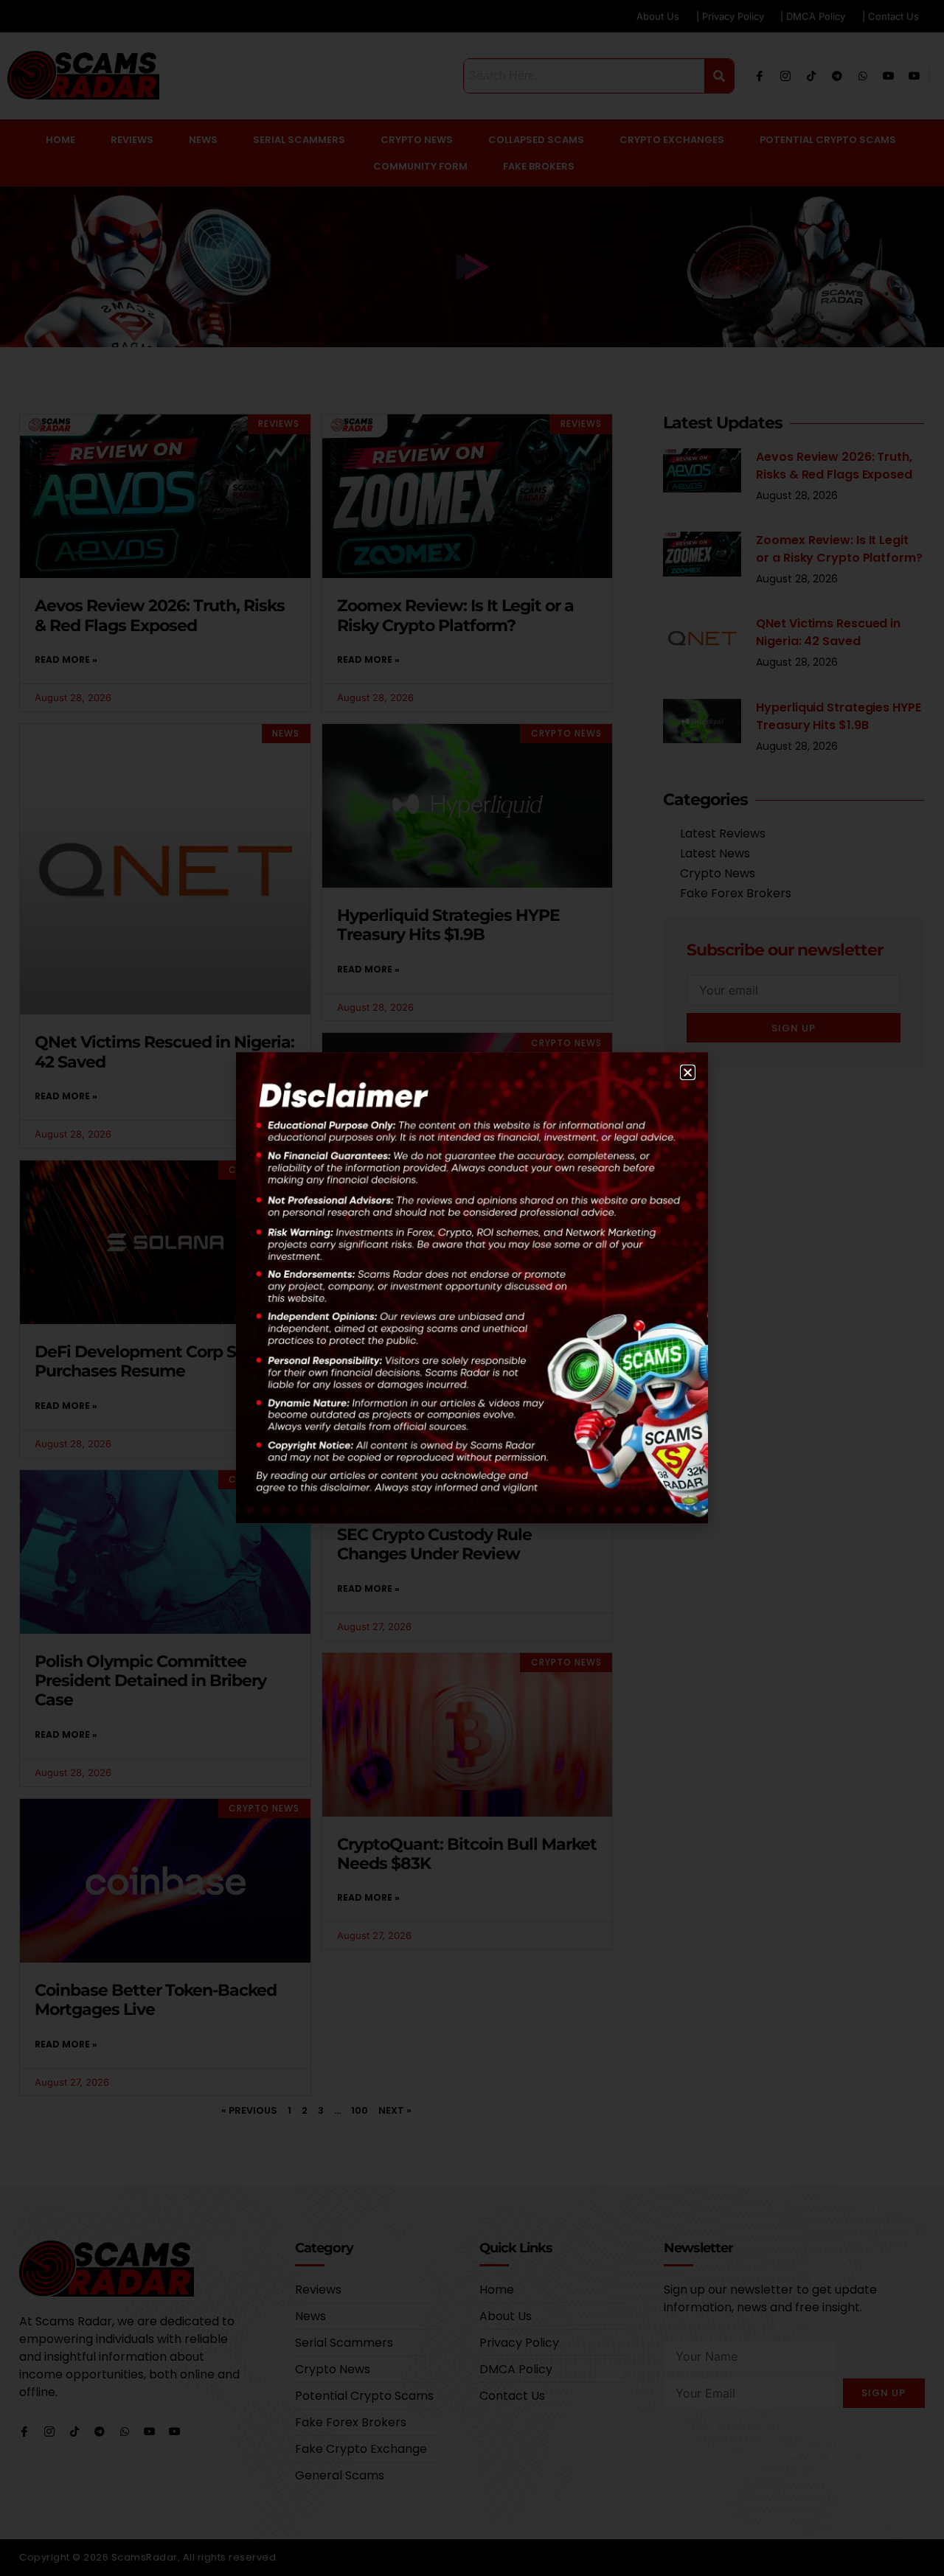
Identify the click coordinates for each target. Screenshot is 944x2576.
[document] (472, 1288)
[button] (688, 1072)
